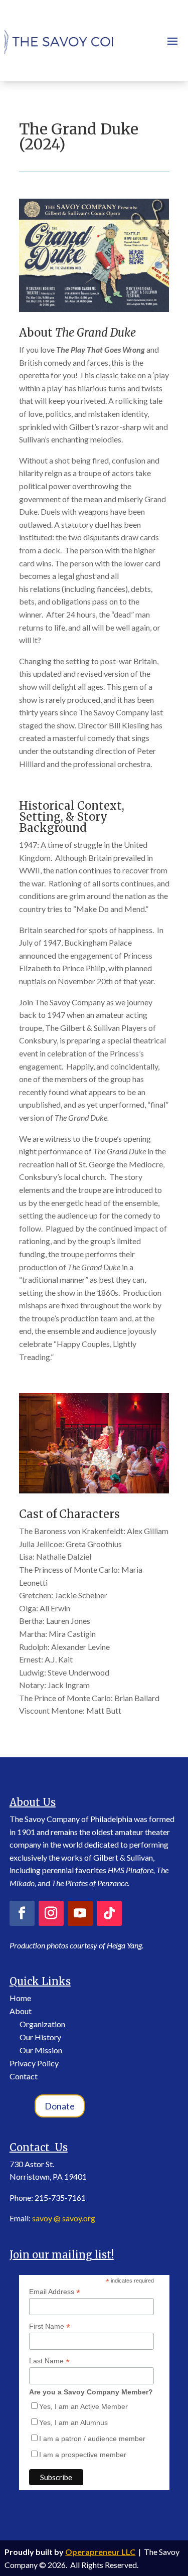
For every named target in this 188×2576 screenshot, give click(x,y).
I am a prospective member (83, 2455)
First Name (50, 2326)
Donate (60, 2106)
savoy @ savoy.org (64, 2218)
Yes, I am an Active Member (83, 2406)
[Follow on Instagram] (51, 1913)
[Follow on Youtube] (80, 1913)
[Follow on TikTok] (109, 1913)
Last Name (49, 2361)
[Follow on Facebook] (22, 1913)
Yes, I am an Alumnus (73, 2422)
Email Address (55, 2292)
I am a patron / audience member (92, 2439)
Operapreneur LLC (100, 2552)
